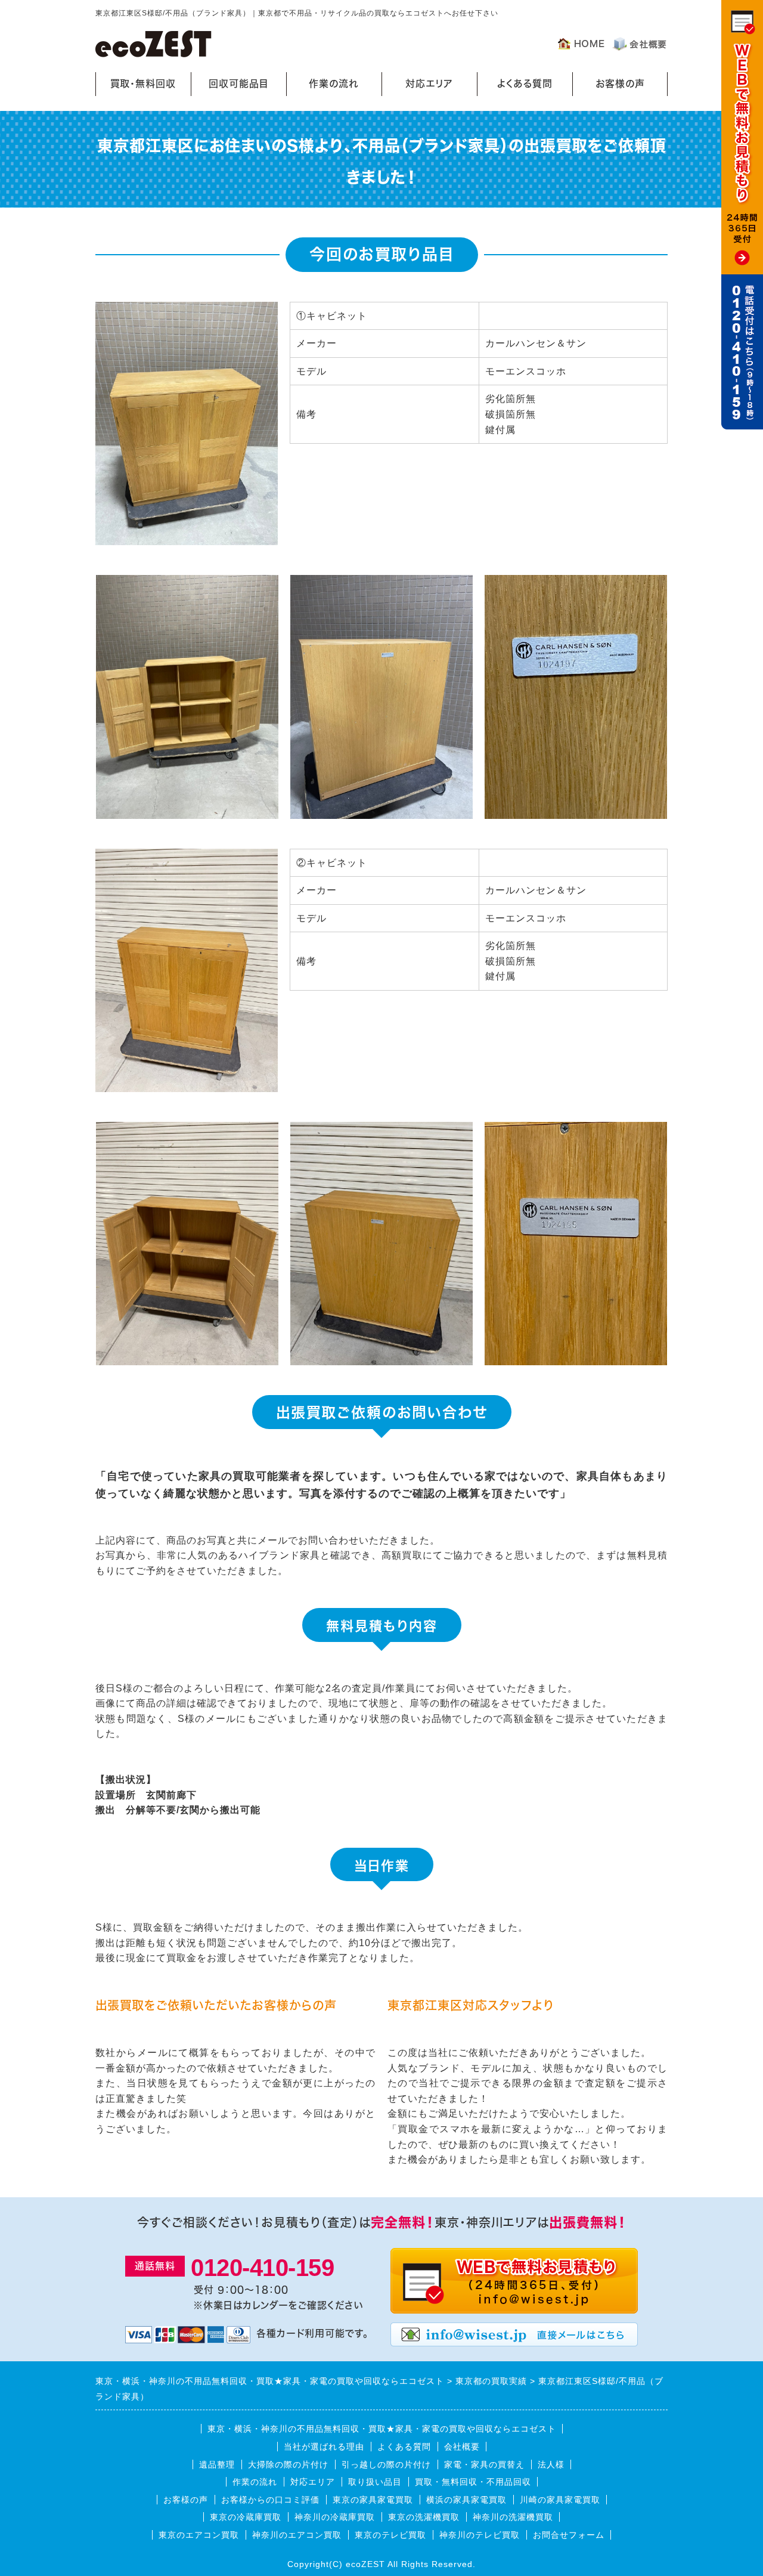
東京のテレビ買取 (390, 2535)
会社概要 (462, 2447)
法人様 (551, 2464)
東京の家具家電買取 (373, 2500)
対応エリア (429, 84)
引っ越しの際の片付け (386, 2464)
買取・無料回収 (143, 84)
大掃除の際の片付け (288, 2464)
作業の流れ (334, 84)
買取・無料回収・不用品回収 (473, 2482)
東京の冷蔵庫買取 (246, 2517)
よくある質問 (525, 84)
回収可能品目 (239, 84)
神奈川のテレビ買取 (480, 2535)
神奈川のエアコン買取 (297, 2535)
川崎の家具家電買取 (560, 2500)
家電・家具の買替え (484, 2464)
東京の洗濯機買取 (424, 2517)
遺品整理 (217, 2464)
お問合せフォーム (569, 2535)
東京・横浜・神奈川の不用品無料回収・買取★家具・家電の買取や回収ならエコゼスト (382, 2429)
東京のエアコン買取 (199, 2535)
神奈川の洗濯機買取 (513, 2517)
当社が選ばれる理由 (324, 2447)
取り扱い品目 (375, 2482)
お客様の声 (620, 84)
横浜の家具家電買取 (466, 2500)
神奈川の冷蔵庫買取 (335, 2517)
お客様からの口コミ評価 (270, 2500)
